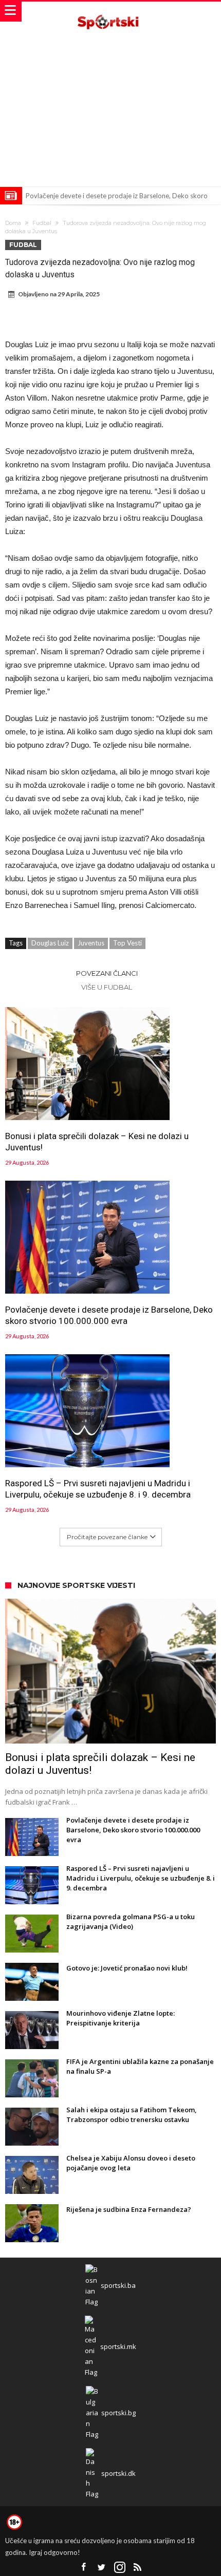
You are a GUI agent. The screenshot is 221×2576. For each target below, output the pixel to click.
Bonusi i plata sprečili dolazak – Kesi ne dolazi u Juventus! (97, 1142)
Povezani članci (107, 973)
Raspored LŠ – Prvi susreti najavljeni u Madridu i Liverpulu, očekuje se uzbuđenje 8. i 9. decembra (98, 1489)
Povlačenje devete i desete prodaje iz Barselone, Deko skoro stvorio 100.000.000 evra (109, 1315)
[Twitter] (102, 2568)
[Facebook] (84, 2568)
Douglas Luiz (50, 943)
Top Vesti (127, 943)
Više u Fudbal (107, 987)
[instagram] (120, 2568)
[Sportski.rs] (110, 12)
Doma (13, 223)
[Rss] (138, 2568)
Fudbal (42, 223)
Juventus (91, 943)
